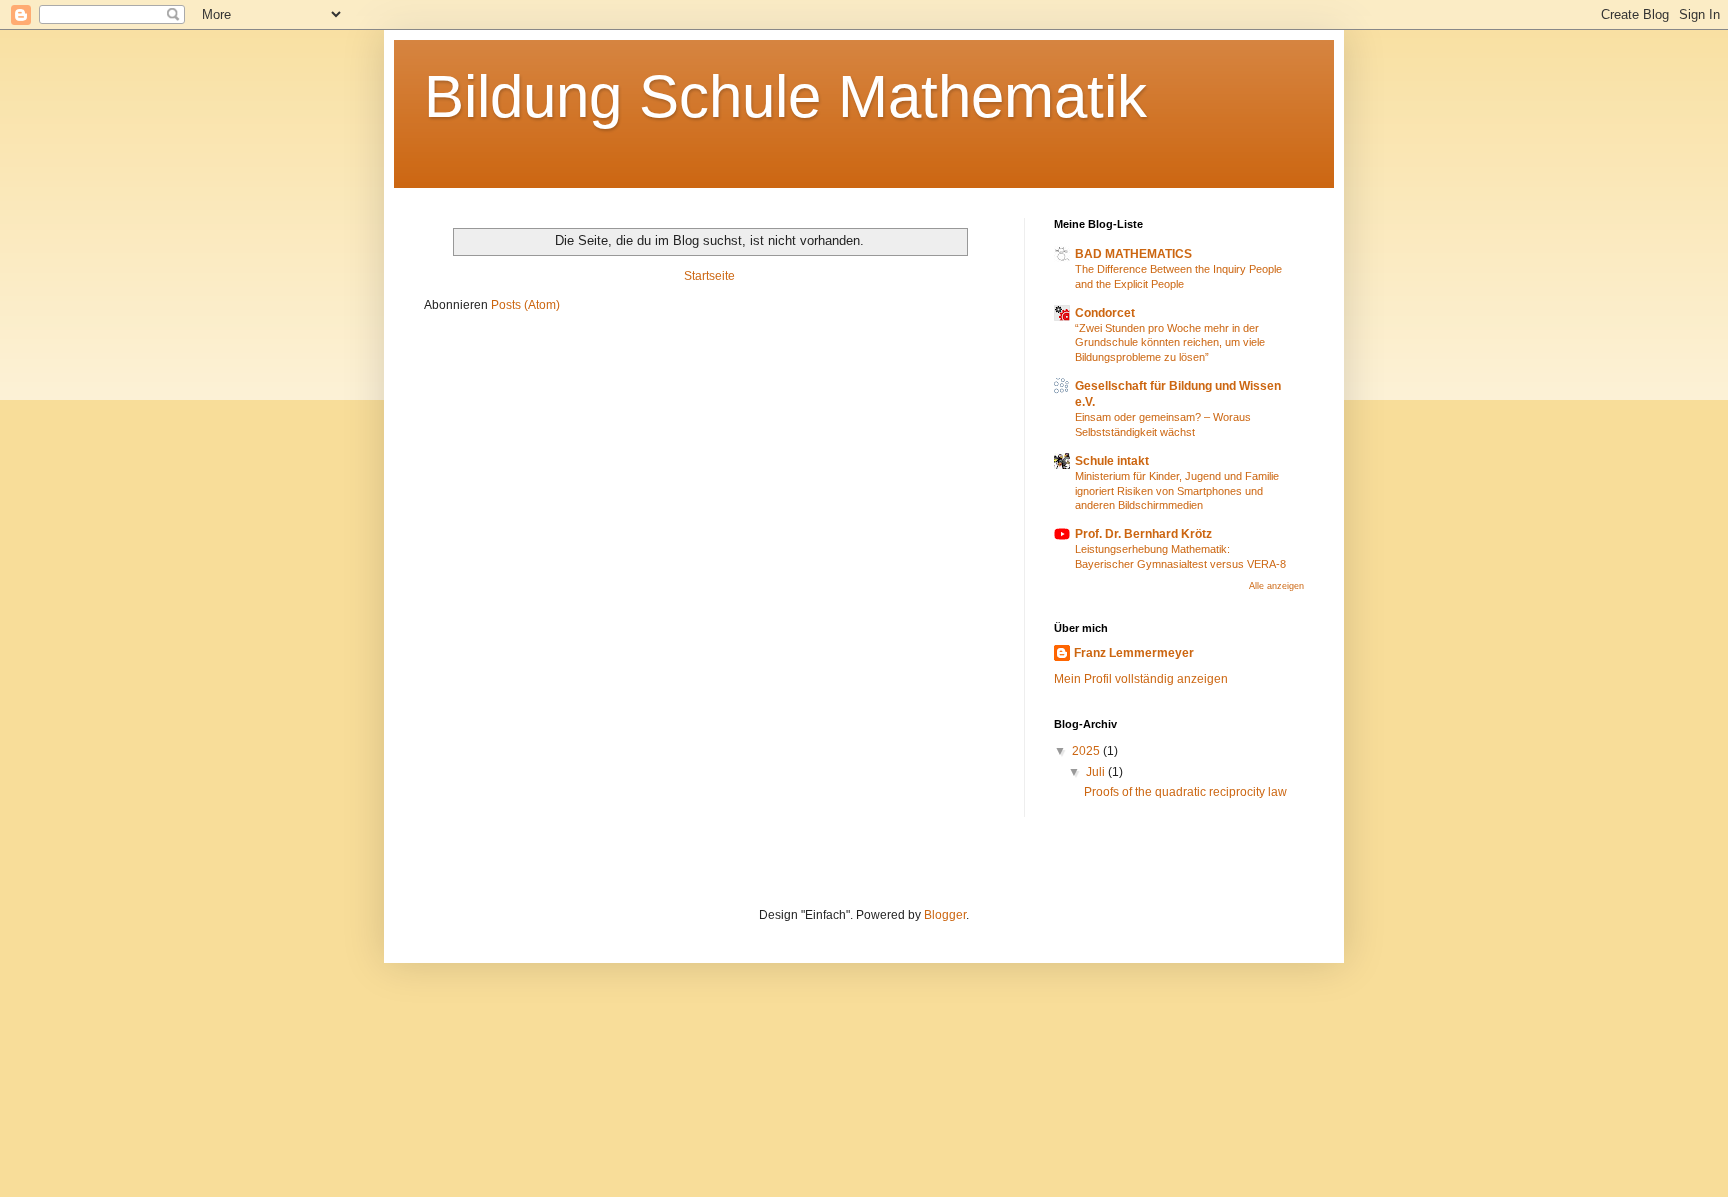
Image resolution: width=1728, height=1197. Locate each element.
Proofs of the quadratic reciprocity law (1185, 792)
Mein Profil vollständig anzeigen (1141, 679)
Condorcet (1105, 313)
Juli (1097, 772)
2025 (1087, 751)
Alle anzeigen (1276, 586)
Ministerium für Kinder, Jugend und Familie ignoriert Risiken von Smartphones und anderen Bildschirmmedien (1177, 491)
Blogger (945, 915)
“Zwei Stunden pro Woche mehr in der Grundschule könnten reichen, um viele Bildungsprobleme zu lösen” (1170, 343)
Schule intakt (1112, 461)
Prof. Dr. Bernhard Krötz (1143, 534)
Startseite (709, 276)
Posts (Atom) (525, 305)
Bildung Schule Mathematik (785, 96)
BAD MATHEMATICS (1133, 254)
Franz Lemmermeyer (1134, 653)
